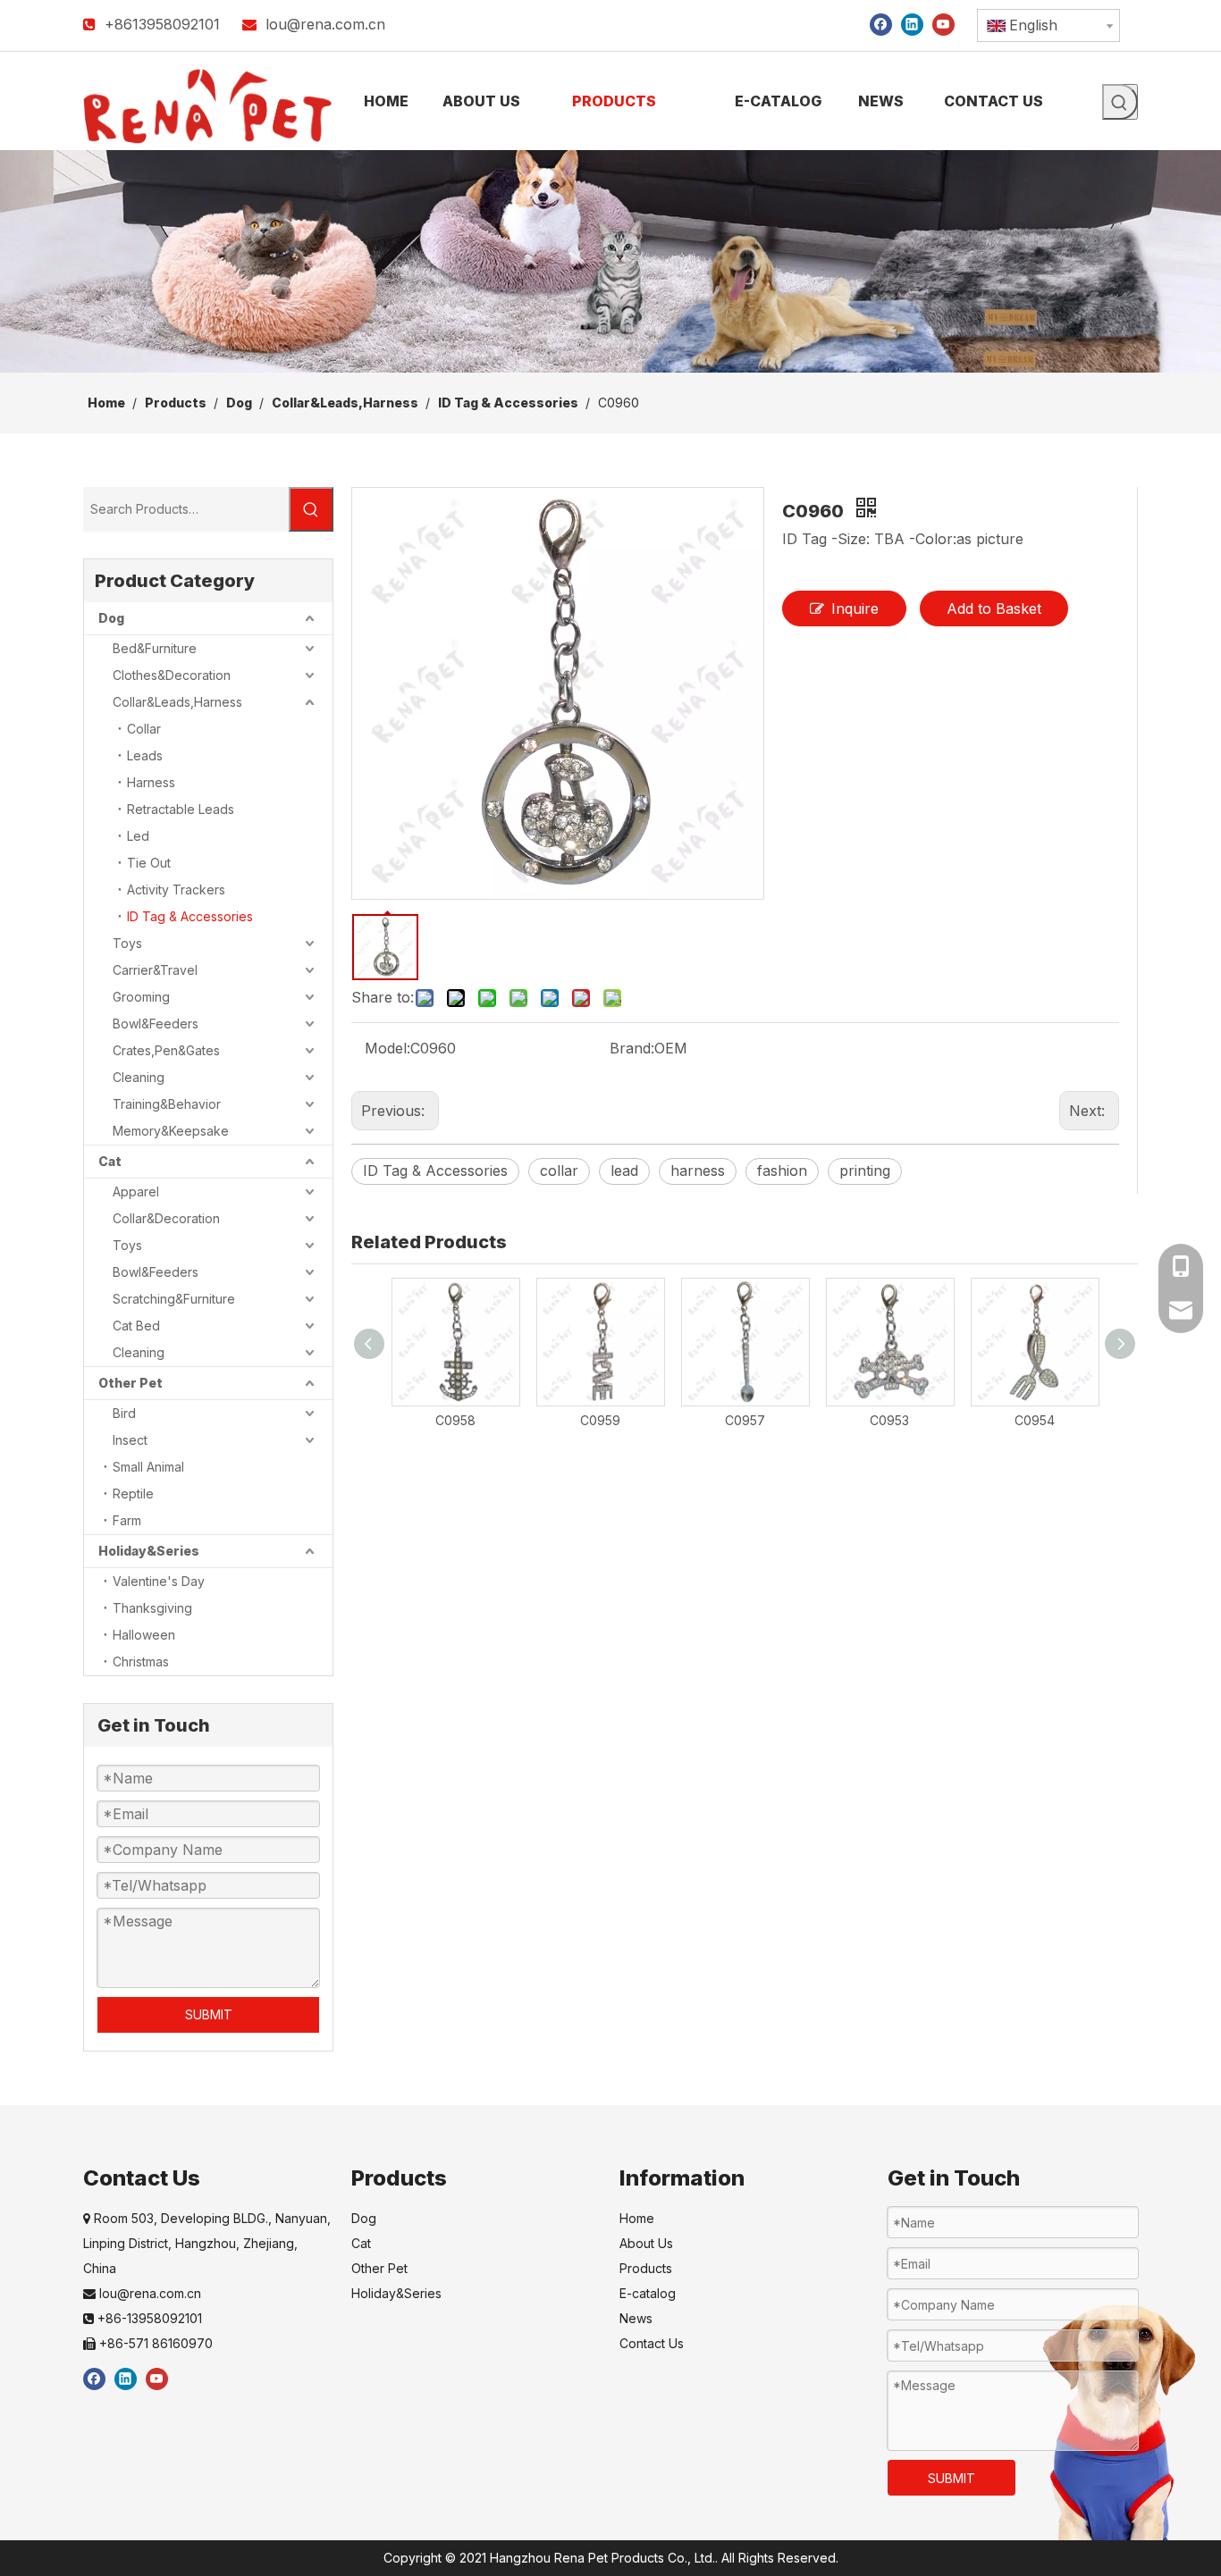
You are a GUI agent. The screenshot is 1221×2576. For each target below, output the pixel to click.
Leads (145, 755)
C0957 (745, 1420)
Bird (124, 1413)
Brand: (632, 1048)
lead (624, 1171)
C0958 (455, 1420)
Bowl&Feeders (156, 1024)
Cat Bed (136, 1326)
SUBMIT (209, 2014)
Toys (127, 943)
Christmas (141, 1661)
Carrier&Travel (155, 970)
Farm (127, 1520)
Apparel (136, 1192)
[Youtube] (943, 24)
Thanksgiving (152, 1608)
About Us (646, 2243)
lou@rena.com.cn (325, 24)
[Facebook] (881, 24)
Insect (130, 1440)
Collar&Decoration (166, 1218)
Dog (111, 618)
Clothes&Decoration (172, 675)
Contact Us (652, 2343)
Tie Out (149, 863)
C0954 (1035, 1420)
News (636, 2318)
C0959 (600, 1420)
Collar (144, 729)
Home (637, 2218)
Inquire (855, 608)
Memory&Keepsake (171, 1131)
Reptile (133, 1494)
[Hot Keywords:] (1120, 102)
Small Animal (148, 1467)
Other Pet (131, 1383)
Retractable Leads (181, 809)
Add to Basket (994, 608)
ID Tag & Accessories (190, 916)
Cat (110, 1161)
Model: (387, 1048)
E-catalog (648, 2293)
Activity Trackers (176, 889)
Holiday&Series (149, 1551)
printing (865, 1171)
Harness (151, 782)
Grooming (141, 997)
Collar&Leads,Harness (177, 702)
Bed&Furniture (155, 648)
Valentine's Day (159, 1581)
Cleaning (139, 1077)
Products (646, 2268)
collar (559, 1171)
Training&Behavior (167, 1104)
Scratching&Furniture (174, 1299)
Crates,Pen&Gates (166, 1050)
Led (138, 836)
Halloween (144, 1635)
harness (698, 1171)
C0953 (889, 1420)
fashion (782, 1171)
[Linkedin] (912, 24)
